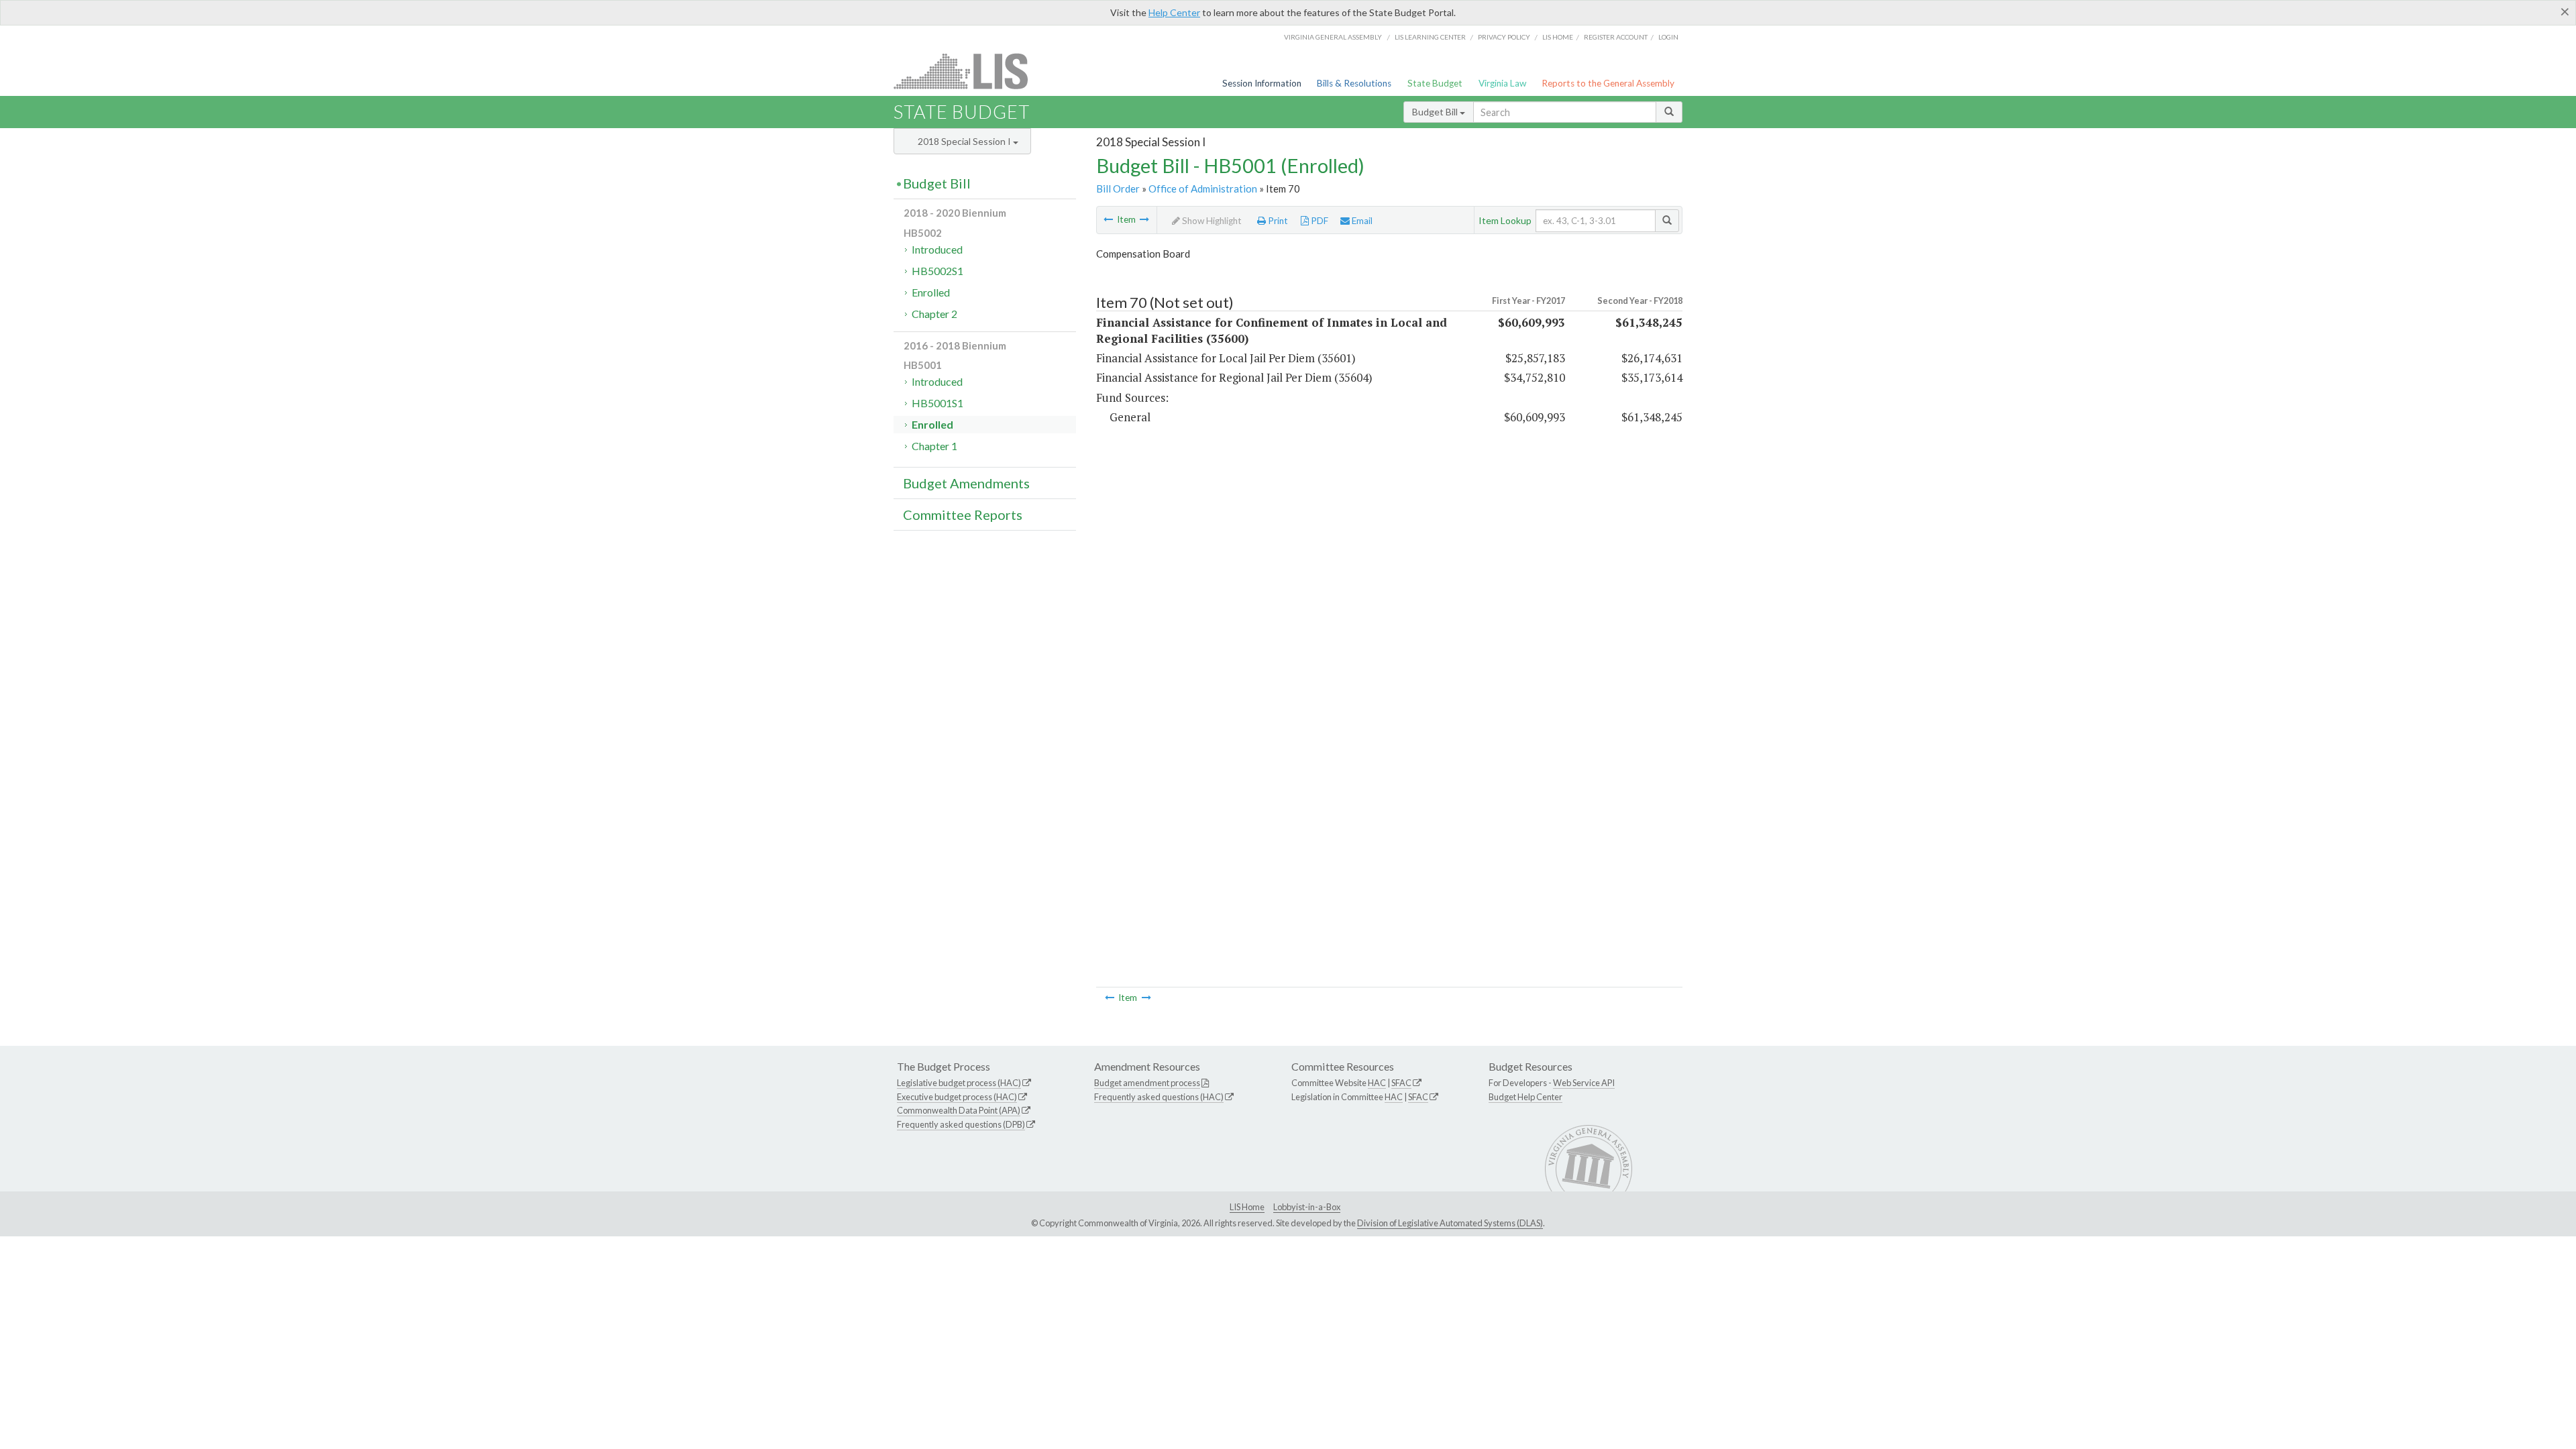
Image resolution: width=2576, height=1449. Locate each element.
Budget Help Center (1525, 1097)
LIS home (1558, 37)
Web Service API (1584, 1083)
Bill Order (1118, 189)
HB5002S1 (937, 271)
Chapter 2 (934, 314)
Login (1668, 37)
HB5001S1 (937, 403)
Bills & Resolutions (1354, 83)
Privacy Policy (1504, 37)
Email (1361, 221)
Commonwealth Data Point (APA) (959, 1110)
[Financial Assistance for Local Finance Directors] (1144, 219)
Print (1277, 221)
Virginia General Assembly (1333, 37)
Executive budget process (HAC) (957, 1097)
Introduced (937, 249)
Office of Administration (1203, 189)
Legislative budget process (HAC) (959, 1083)
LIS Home (1247, 1207)
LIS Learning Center (1430, 37)
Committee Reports (963, 515)
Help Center (1174, 12)
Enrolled (931, 292)
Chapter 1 (934, 446)
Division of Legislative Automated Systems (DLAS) (1450, 1223)
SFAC (1401, 1083)
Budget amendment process (1147, 1083)
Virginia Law (1502, 83)
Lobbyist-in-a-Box (1307, 1207)
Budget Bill (1436, 112)
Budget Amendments (966, 483)
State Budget (1435, 83)
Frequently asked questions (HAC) (1159, 1097)
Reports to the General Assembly (1608, 83)
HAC (1377, 1083)
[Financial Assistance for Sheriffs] (1108, 219)
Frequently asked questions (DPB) (961, 1124)
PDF (1319, 221)
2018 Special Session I (965, 141)
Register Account (1616, 37)
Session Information (1262, 83)
